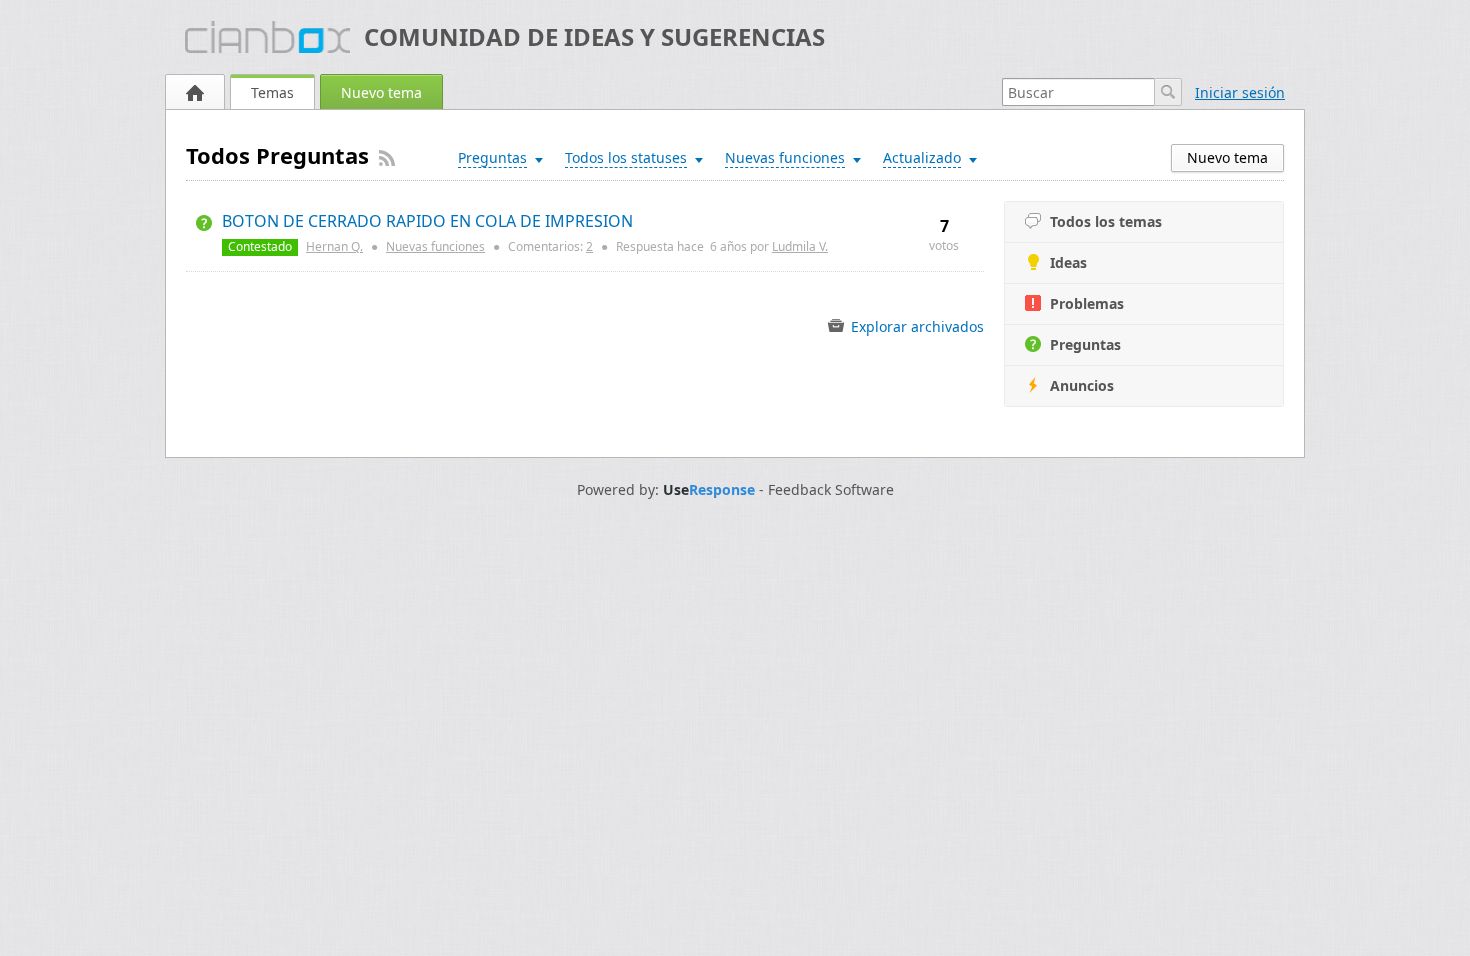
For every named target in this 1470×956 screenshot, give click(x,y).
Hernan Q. (334, 246)
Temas (272, 92)
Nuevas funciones (435, 246)
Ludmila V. (800, 246)
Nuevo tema (381, 92)
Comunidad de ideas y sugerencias (594, 36)
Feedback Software (831, 490)
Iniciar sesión (1240, 92)
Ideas (1068, 262)
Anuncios (1082, 385)
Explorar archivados (915, 326)
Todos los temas (1106, 221)
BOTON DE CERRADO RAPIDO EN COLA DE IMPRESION (427, 221)
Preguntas (1085, 344)
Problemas (1087, 303)
